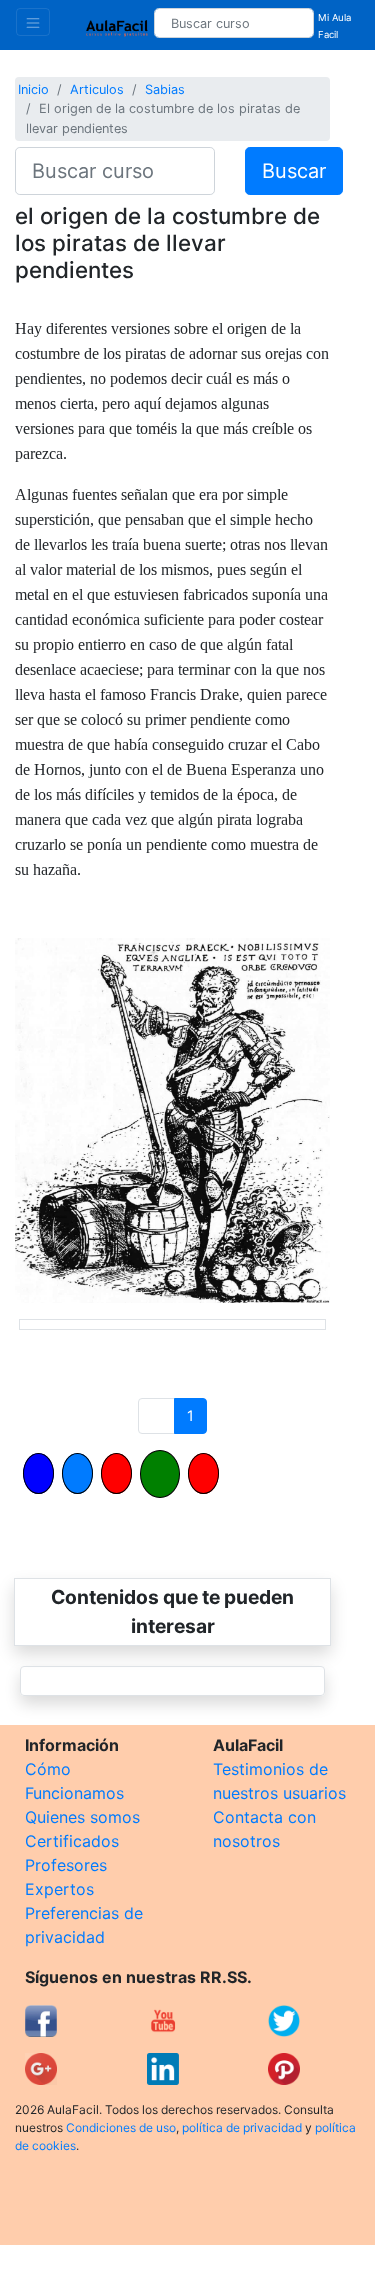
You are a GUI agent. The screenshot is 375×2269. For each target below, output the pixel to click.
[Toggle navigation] (33, 22)
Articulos (97, 89)
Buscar (294, 171)
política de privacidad (242, 2127)
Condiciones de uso (121, 2127)
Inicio (33, 89)
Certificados (72, 1841)
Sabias (165, 89)
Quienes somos (82, 1817)
